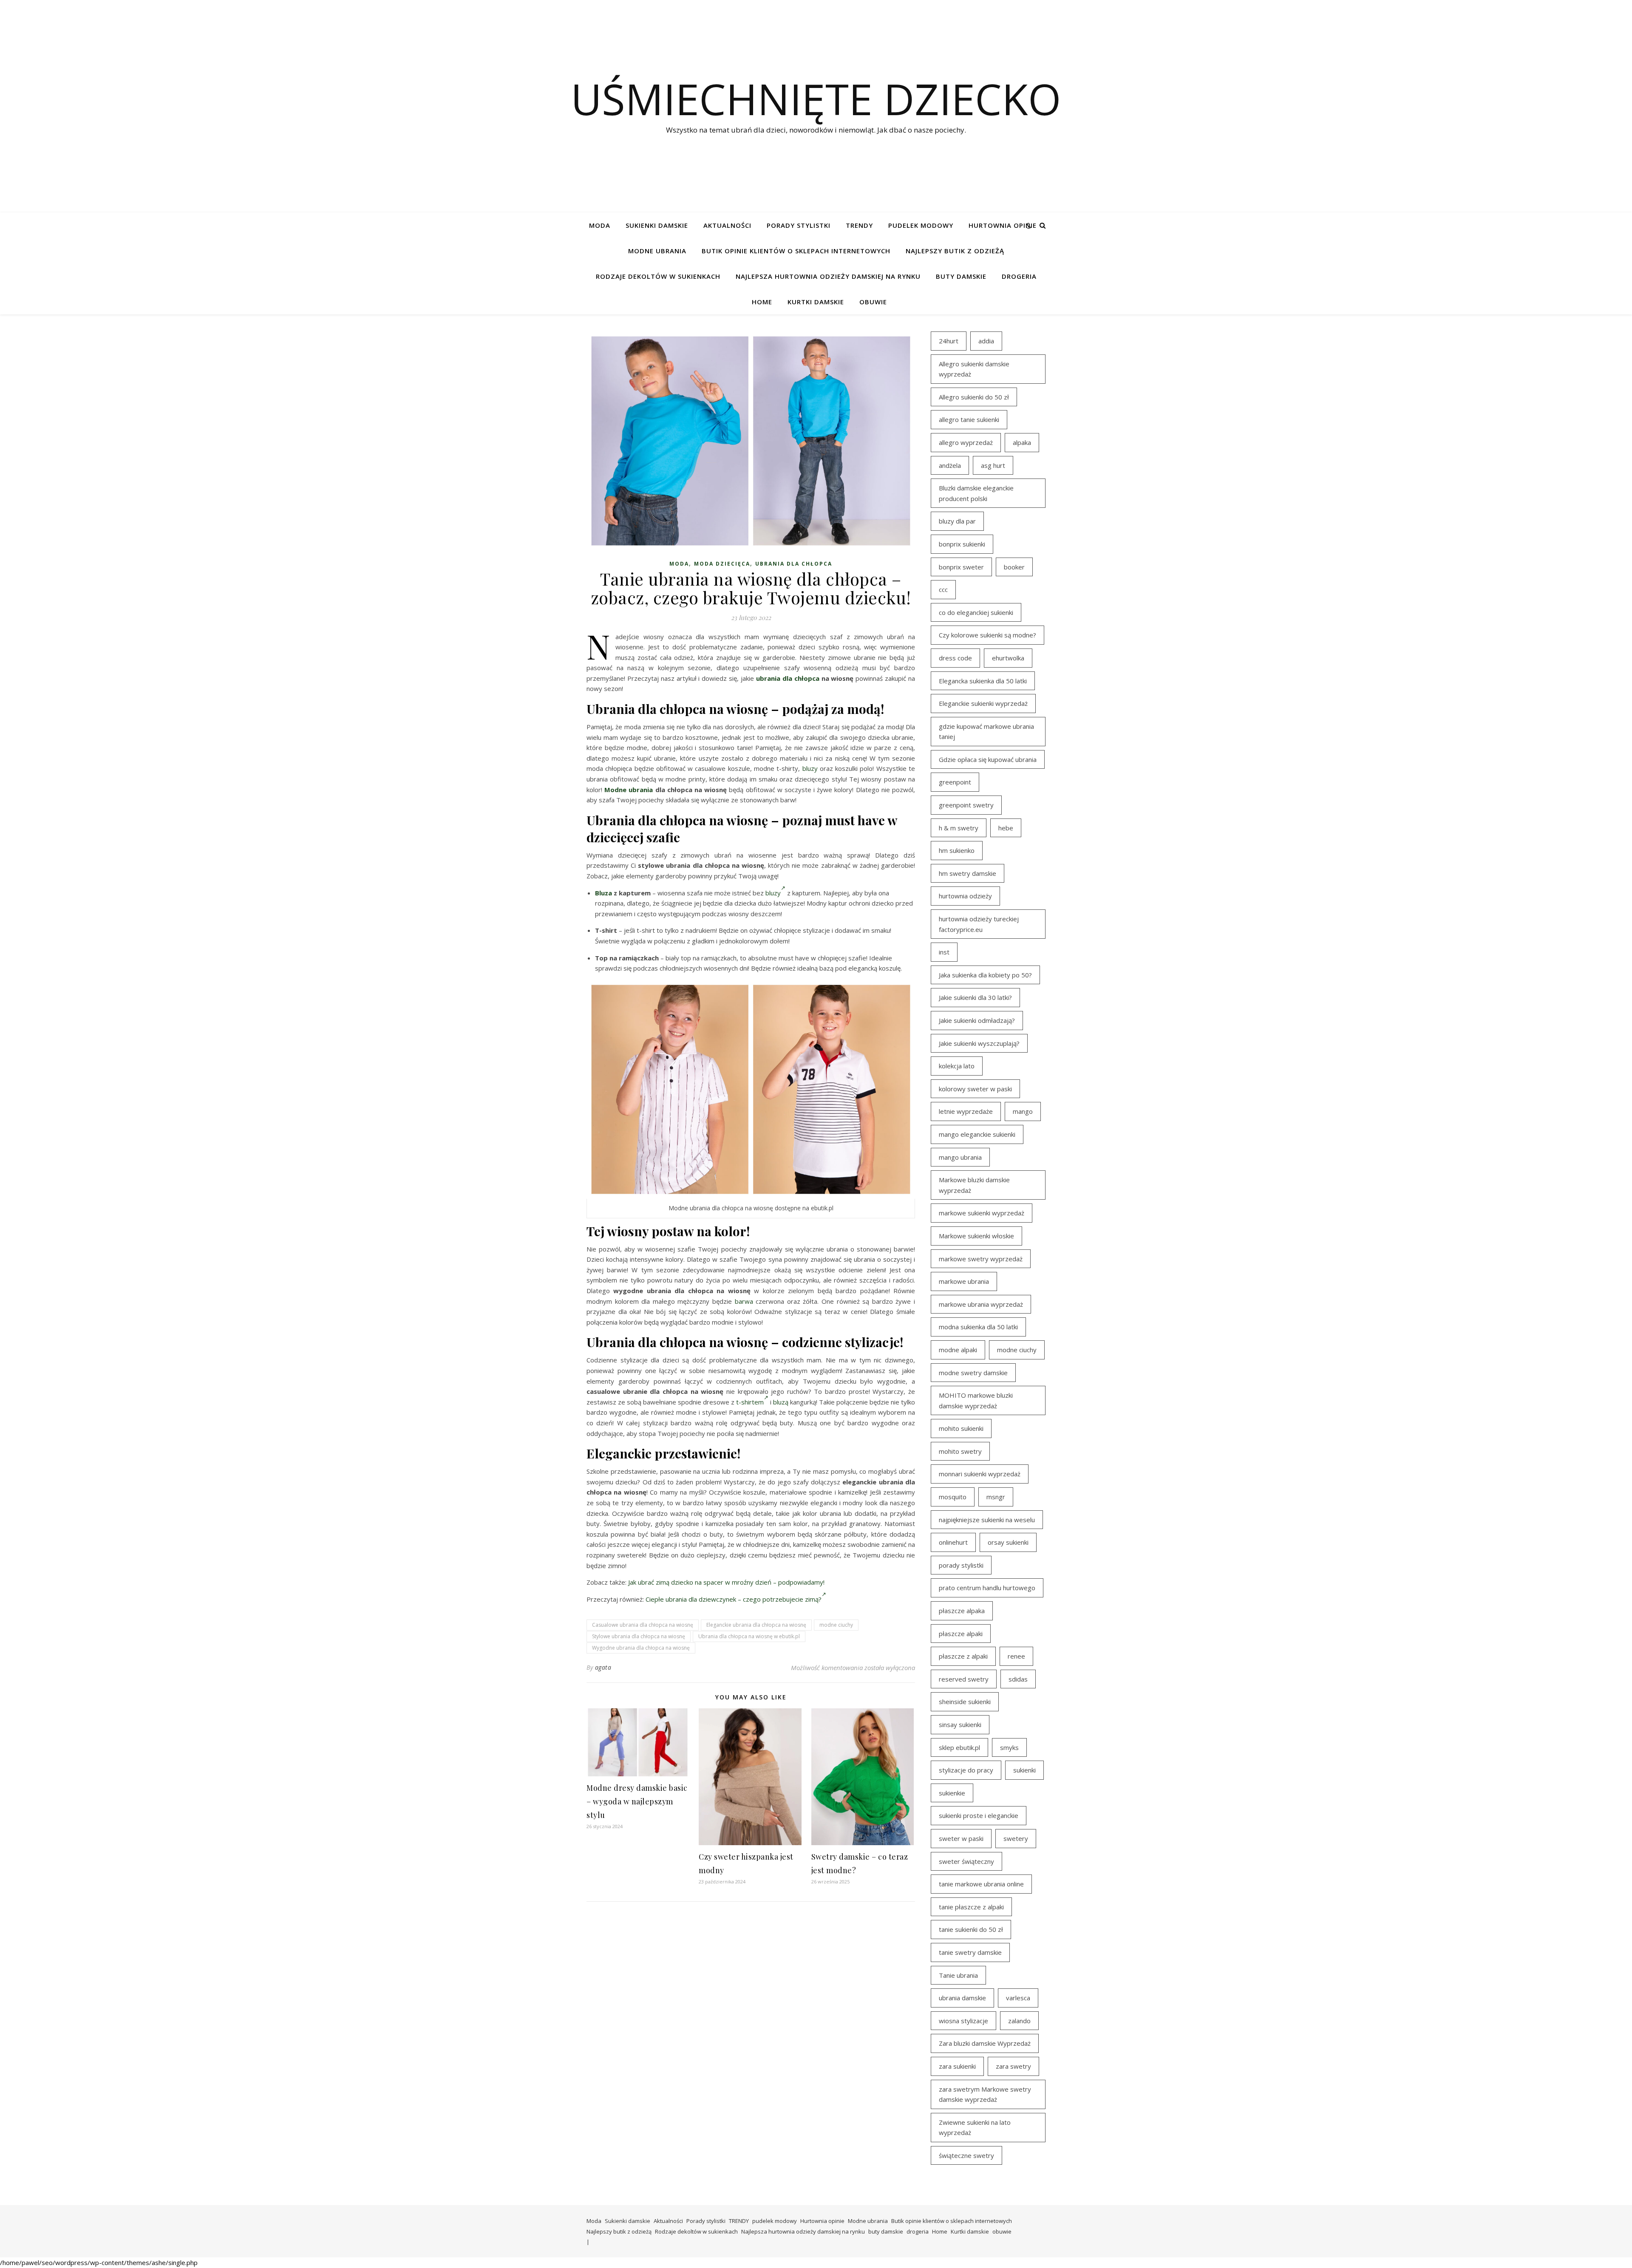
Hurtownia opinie (1003, 225)
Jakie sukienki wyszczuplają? (979, 1043)
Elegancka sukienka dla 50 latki (983, 681)
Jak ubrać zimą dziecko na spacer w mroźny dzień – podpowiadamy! (726, 1582)
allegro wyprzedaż (966, 442)
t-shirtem (750, 1402)
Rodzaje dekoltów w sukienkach (658, 276)
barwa (744, 1301)
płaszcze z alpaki (963, 1656)
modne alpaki (958, 1350)
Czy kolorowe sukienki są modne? (987, 635)
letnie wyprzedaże (966, 1111)
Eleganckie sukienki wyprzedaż (983, 703)
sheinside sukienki (965, 1702)
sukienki (1024, 1770)
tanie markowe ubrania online (981, 1884)
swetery (1016, 1838)
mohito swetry (960, 1451)
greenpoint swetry (966, 805)
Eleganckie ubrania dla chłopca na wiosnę (756, 1625)
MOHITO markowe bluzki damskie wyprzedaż (976, 1400)
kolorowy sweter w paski (975, 1089)
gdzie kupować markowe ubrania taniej (986, 732)
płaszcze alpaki (961, 1634)
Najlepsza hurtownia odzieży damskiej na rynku (828, 276)
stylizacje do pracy (966, 1770)
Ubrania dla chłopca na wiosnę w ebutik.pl (749, 1636)
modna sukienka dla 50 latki (978, 1327)
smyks (1009, 1747)
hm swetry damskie (968, 873)
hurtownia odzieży (965, 896)
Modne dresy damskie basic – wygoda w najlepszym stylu (637, 1801)
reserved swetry (964, 1679)
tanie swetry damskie (970, 1952)
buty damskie (961, 276)
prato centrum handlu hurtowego (987, 1588)
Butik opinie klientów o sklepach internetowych (796, 251)
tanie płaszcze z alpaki (971, 1907)
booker (1014, 567)
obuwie (873, 302)
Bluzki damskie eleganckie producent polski (976, 493)
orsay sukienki (1008, 1542)
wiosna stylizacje (963, 2021)
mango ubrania (960, 1157)
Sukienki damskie (657, 225)
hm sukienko (957, 850)
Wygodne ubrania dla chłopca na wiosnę (641, 1648)
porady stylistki (961, 1565)
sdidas (1018, 1679)
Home (762, 302)
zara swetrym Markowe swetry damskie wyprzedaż (985, 2094)
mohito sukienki (961, 1428)
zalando (1019, 2021)
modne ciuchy (836, 1625)
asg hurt (993, 465)
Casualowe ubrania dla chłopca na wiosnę (643, 1625)
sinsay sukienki (960, 1724)
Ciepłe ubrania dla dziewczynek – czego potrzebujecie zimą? (734, 1599)
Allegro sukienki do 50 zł (974, 397)
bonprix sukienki (962, 544)
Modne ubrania (657, 251)
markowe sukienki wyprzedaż (982, 1213)
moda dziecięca (722, 564)
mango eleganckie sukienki (977, 1134)
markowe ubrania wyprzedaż (981, 1304)
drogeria (1019, 276)
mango (1023, 1111)
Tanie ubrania (958, 1975)
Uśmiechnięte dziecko (816, 99)
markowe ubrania (964, 1281)
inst (944, 952)
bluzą (781, 1402)
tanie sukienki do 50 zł (971, 1929)
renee (1016, 1656)
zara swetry (1013, 2066)
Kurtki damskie (816, 302)
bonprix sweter (961, 567)
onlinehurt (953, 1542)
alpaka (1022, 442)
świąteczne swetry (966, 2155)
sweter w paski (961, 1838)
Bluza (603, 893)
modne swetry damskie (973, 1373)
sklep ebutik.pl (959, 1747)
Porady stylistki (799, 225)
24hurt (949, 341)
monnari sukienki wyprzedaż (980, 1474)
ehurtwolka (1008, 658)
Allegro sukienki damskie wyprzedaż (974, 369)
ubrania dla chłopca (794, 564)
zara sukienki (957, 2066)
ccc (943, 589)
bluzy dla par (957, 521)
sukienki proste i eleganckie (979, 1815)
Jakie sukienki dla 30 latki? (975, 997)
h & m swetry (959, 828)
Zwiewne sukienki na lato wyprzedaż (975, 2128)
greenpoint (955, 782)
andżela (950, 465)
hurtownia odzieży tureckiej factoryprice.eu (979, 924)
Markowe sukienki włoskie (976, 1236)
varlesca (1018, 1998)
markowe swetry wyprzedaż (981, 1259)
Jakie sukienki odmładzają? (977, 1020)
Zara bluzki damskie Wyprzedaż (985, 2043)
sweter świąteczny (966, 1861)
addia (986, 341)
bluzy (810, 768)
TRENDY (859, 225)
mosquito (953, 1497)
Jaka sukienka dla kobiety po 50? (985, 975)
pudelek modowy (921, 225)
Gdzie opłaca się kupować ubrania (988, 759)
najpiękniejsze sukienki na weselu (987, 1520)
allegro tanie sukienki (969, 419)
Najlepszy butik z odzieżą (955, 251)
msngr (996, 1497)
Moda (600, 225)
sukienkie (952, 1793)
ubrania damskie (962, 1998)
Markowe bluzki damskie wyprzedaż (974, 1185)
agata (603, 1667)
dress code (955, 658)
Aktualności (727, 225)
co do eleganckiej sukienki (976, 612)
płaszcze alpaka (962, 1611)
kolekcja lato (957, 1066)
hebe (1006, 828)
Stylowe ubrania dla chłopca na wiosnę (639, 1636)
